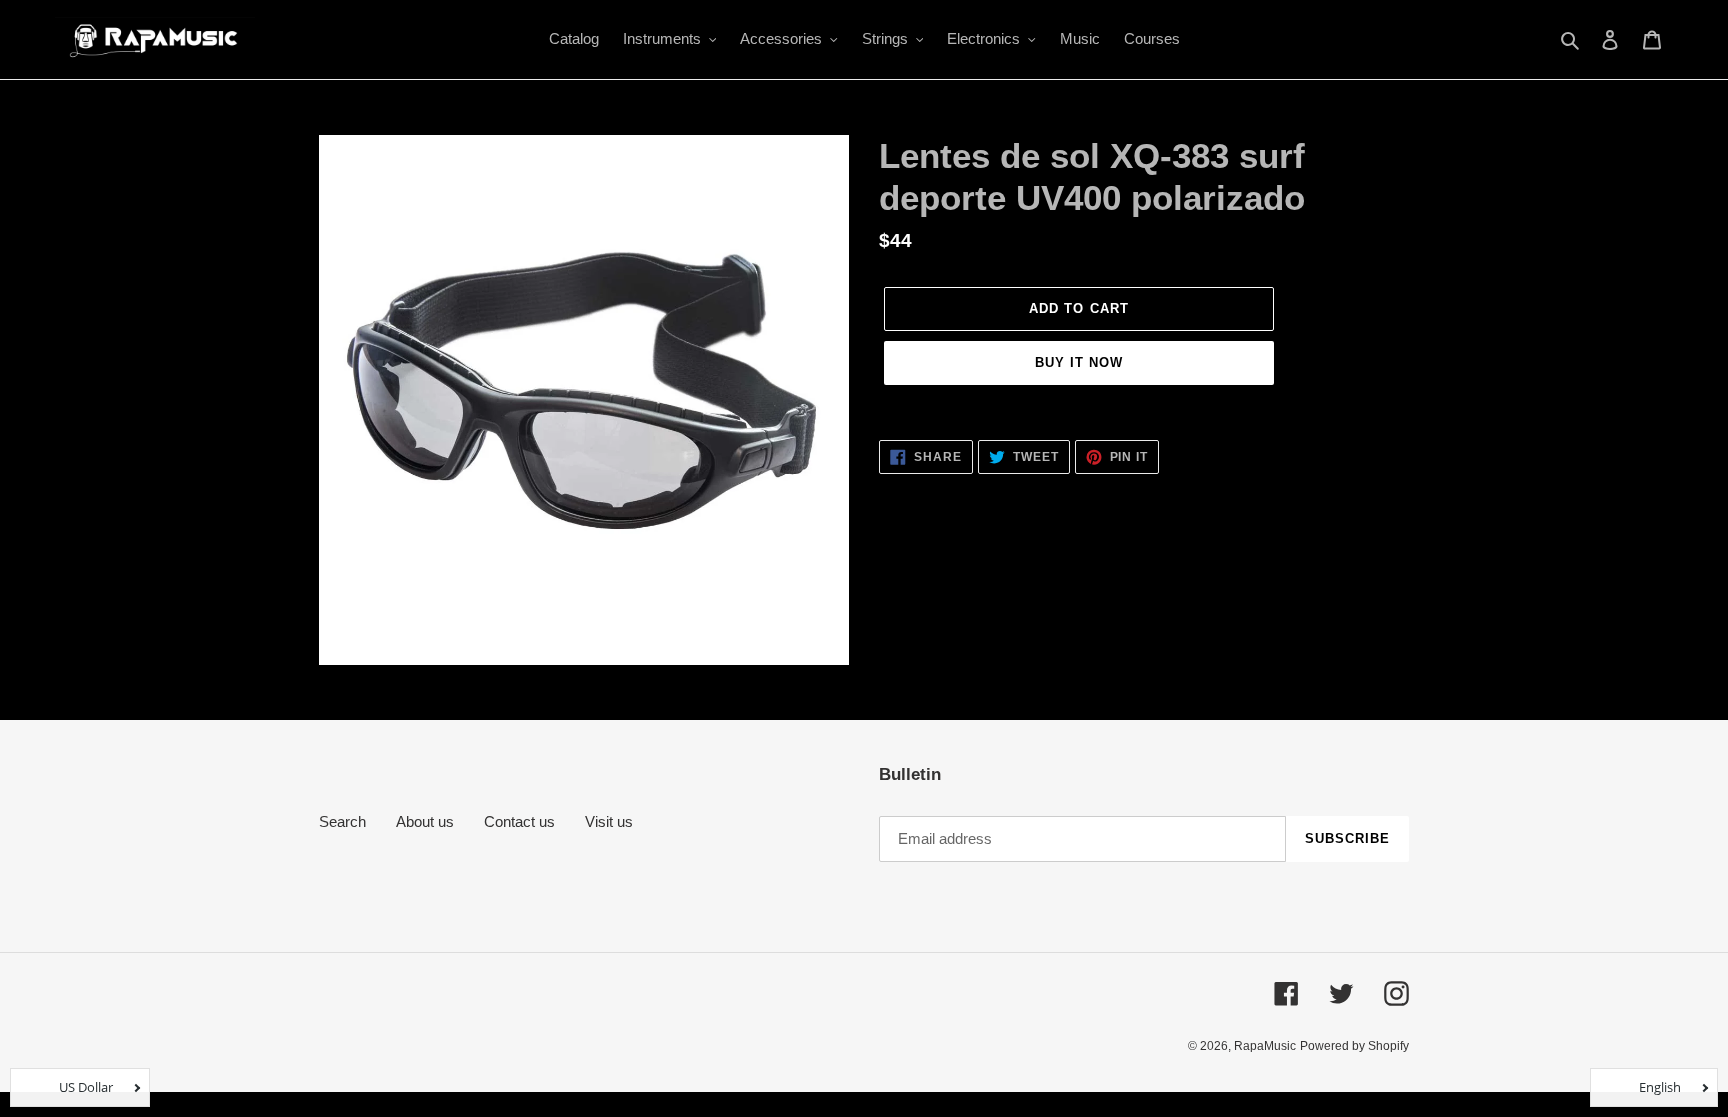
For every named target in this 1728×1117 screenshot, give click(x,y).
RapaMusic (1265, 1046)
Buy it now (1079, 362)
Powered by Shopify (1354, 1046)
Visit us (609, 821)
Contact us (519, 821)
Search (342, 821)
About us (425, 821)
